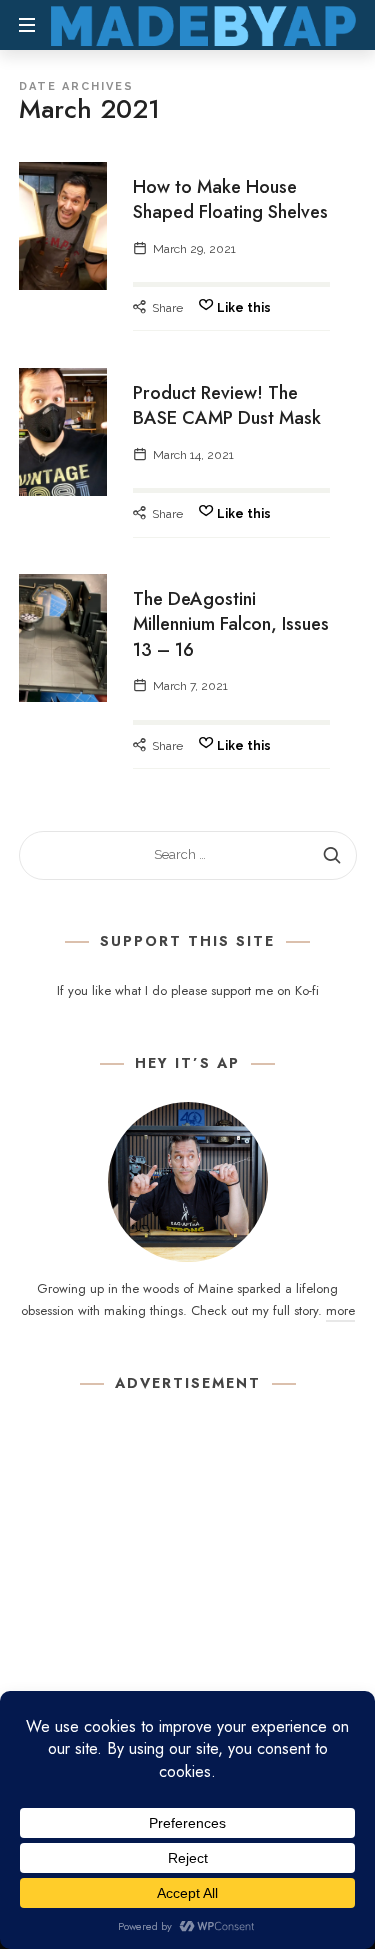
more (340, 1310)
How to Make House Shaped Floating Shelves (230, 199)
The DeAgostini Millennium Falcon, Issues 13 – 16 (231, 624)
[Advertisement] (187, 1610)
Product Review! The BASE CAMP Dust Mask (227, 405)
